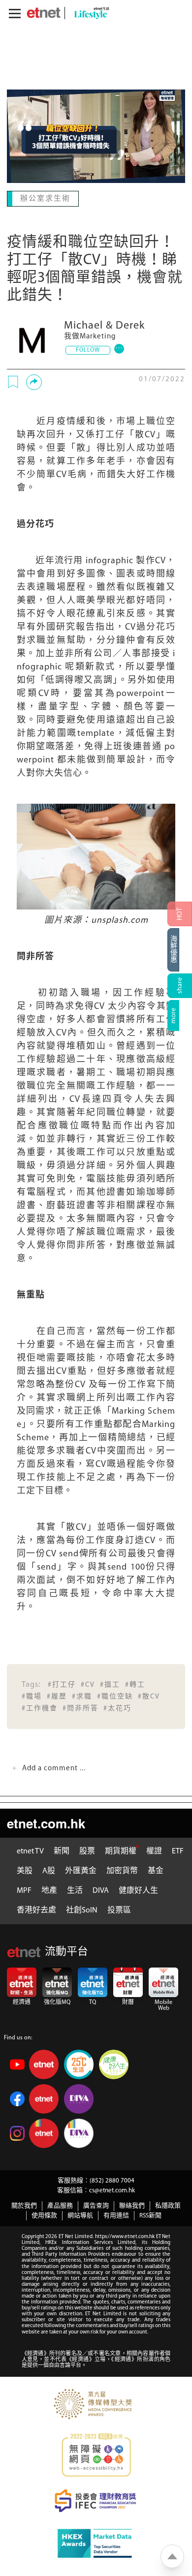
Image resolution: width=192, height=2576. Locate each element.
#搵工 (110, 1684)
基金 (156, 1870)
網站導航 (80, 2215)
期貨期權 (121, 1850)
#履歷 (57, 1696)
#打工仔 (62, 1684)
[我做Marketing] (32, 338)
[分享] (34, 381)
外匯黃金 (81, 1870)
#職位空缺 (115, 1696)
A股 (49, 1870)
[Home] (44, 13)
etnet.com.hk (46, 1822)
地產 (49, 1890)
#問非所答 (80, 1708)
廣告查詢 (96, 2205)
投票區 (119, 1909)
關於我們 (24, 2205)
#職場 (32, 1696)
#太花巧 (117, 1708)
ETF (178, 1850)
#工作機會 (40, 1708)
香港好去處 (36, 1909)
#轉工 (135, 1684)
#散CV (149, 1696)
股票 (87, 1850)
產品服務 (60, 2205)
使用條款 (44, 2215)
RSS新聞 (150, 2215)
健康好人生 (138, 1890)
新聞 (62, 1850)
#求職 (82, 1696)
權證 (154, 1850)
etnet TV (30, 1850)
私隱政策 (168, 2205)
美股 (25, 1870)
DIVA (101, 1890)
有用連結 (116, 2215)
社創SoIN (82, 1909)
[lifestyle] (89, 13)
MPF (24, 1890)
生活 (75, 1890)
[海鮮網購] (180, 950)
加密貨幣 (122, 1870)
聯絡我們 (132, 2205)
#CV (88, 1684)
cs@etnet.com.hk (112, 2190)
